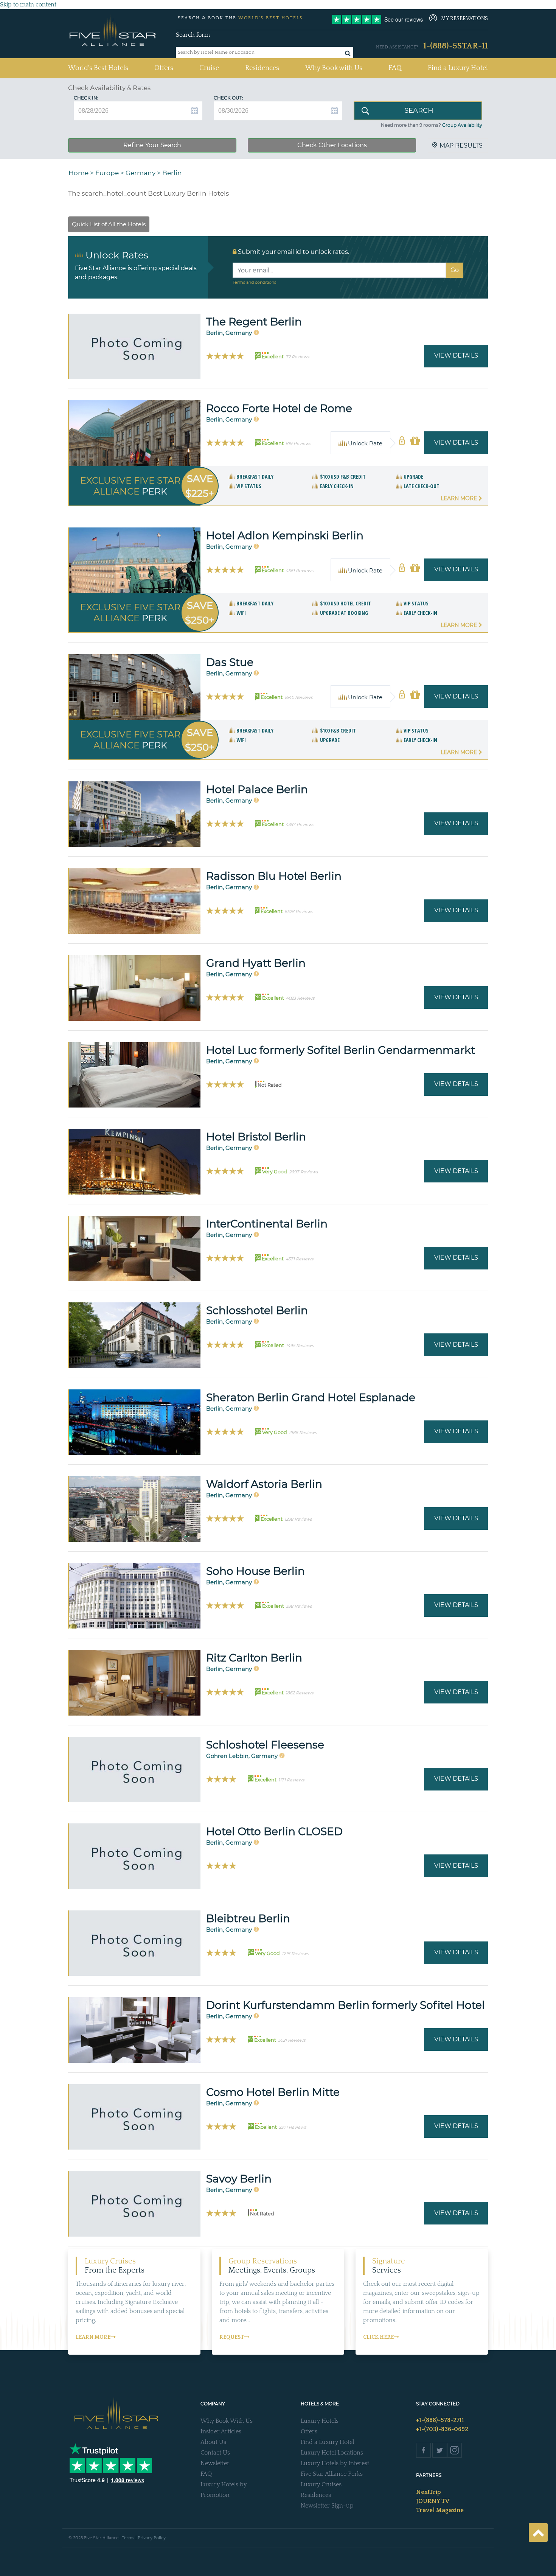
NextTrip (429, 2492)
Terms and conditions (254, 282)
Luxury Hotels (320, 2421)
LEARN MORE (93, 2337)
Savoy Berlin (239, 2179)
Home (78, 173)
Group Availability (462, 125)
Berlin (172, 173)
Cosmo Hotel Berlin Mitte (273, 2092)
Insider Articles (221, 2431)
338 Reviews (299, 1606)
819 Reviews (298, 443)
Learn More (460, 498)
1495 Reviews (300, 1346)
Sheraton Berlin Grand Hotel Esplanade (311, 1397)
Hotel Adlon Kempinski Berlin (285, 535)
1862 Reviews (299, 1693)
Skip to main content (28, 5)
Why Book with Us (334, 68)
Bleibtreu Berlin (248, 1918)
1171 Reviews (291, 1780)
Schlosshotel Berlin (257, 1310)
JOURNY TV (433, 2501)
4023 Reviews (300, 998)
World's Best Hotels (98, 68)
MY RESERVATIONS (464, 19)
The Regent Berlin (254, 322)
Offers (164, 68)
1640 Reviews (298, 697)
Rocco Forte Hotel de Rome (279, 408)
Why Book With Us (227, 2421)
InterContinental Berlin (267, 1224)
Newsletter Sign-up (327, 2506)
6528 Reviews (299, 912)
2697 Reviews (303, 1172)
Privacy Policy (152, 2538)
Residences (262, 68)
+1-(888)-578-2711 (440, 2420)
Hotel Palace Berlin (257, 789)
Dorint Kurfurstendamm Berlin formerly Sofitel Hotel (346, 2005)
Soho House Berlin (255, 1571)
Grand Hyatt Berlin (256, 963)
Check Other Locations (332, 145)
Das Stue (230, 662)
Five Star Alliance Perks (332, 2474)
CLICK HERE (378, 2337)
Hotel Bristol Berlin (256, 1137)
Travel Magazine (440, 2510)
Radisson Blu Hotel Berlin (274, 876)
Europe (107, 173)
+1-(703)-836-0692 (442, 2429)
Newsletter (215, 2463)
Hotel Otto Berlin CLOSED (274, 1831)
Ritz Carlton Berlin (254, 1658)
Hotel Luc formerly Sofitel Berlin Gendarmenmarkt (341, 1050)
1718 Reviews (295, 1954)
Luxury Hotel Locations (332, 2453)
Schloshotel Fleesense (265, 1745)
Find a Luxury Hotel (458, 68)
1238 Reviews (298, 1519)
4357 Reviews (300, 824)
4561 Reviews (299, 571)
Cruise (209, 68)
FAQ (395, 68)
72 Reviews (297, 357)
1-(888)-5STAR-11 (456, 46)
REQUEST (232, 2337)
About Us (213, 2442)
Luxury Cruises (321, 2484)
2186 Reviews (303, 1433)
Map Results (461, 145)
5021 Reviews (292, 2040)
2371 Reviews (292, 2127)
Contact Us (215, 2453)
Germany (141, 173)
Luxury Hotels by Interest (335, 2463)
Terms (128, 2538)
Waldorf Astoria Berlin (264, 1484)
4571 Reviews (299, 1259)
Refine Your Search (152, 145)
